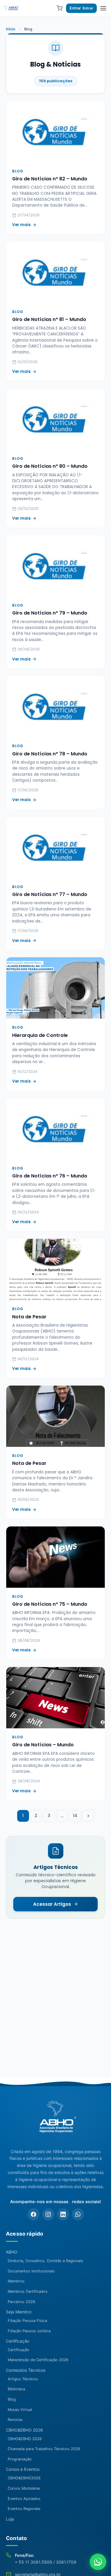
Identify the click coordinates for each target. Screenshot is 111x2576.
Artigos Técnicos (23, 2379)
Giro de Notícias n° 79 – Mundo (50, 613)
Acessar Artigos (52, 1904)
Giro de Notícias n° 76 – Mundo (50, 1176)
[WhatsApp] (78, 2214)
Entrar (75, 8)
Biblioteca (16, 2389)
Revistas (15, 2420)
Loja (10, 2519)
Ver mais (21, 225)
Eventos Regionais (24, 2509)
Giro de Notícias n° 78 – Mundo (50, 754)
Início (11, 29)
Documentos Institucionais (31, 2271)
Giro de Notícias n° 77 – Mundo (50, 894)
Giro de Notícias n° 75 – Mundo (50, 1604)
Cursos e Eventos (23, 2469)
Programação (20, 2459)
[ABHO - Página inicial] (55, 2119)
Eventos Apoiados (24, 2499)
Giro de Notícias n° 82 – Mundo (50, 179)
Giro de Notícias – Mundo (43, 1745)
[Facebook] (33, 2214)
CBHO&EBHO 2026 (24, 2430)
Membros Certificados (28, 2291)
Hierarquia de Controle (40, 1035)
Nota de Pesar (29, 1317)
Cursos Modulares (24, 2488)
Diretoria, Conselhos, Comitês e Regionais (45, 2261)
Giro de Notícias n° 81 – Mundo (49, 319)
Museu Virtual (20, 2410)
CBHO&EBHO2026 (24, 2478)
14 (75, 1816)
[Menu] (103, 8)
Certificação (18, 2341)
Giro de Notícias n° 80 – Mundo (50, 466)
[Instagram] (48, 2214)
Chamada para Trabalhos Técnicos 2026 (44, 2449)
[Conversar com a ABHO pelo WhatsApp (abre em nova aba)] (98, 2562)
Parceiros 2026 (21, 2302)
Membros (16, 2281)
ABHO (12, 2252)
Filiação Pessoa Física (27, 2321)
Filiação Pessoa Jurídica (29, 2331)
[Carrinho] (59, 8)
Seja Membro (19, 2312)
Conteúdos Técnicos (26, 2370)
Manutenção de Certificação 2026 (38, 2360)
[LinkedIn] (63, 2214)
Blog (12, 2399)
